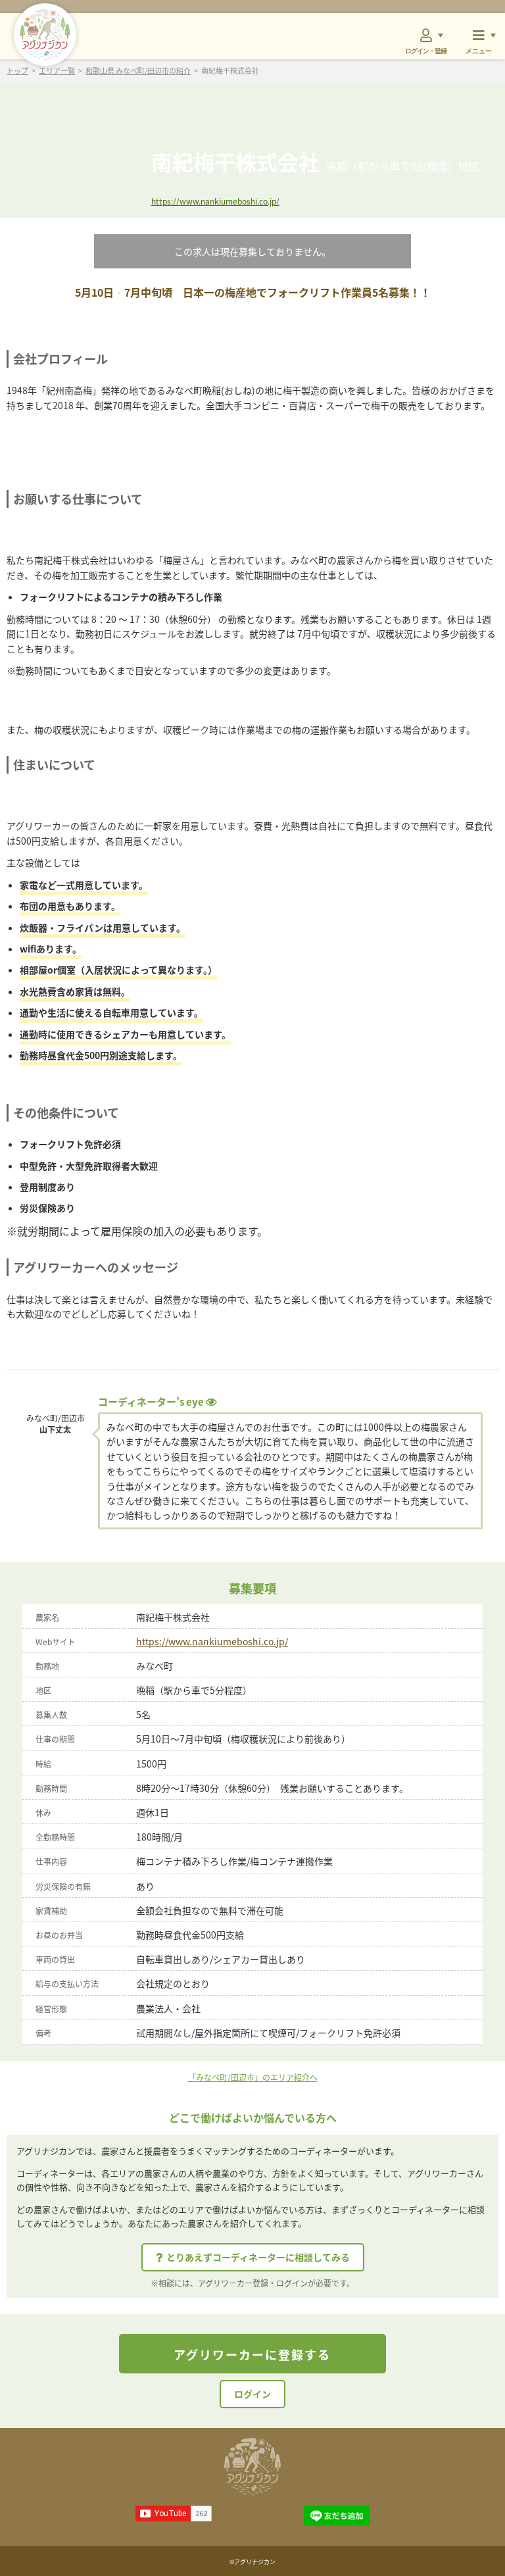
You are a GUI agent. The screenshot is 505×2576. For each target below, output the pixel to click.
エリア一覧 (57, 71)
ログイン (252, 2394)
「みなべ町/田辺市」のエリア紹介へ (253, 2077)
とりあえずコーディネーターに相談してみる (258, 2257)
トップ (17, 71)
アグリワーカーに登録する (252, 2354)
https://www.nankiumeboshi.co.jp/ (215, 201)
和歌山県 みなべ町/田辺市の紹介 (138, 71)
